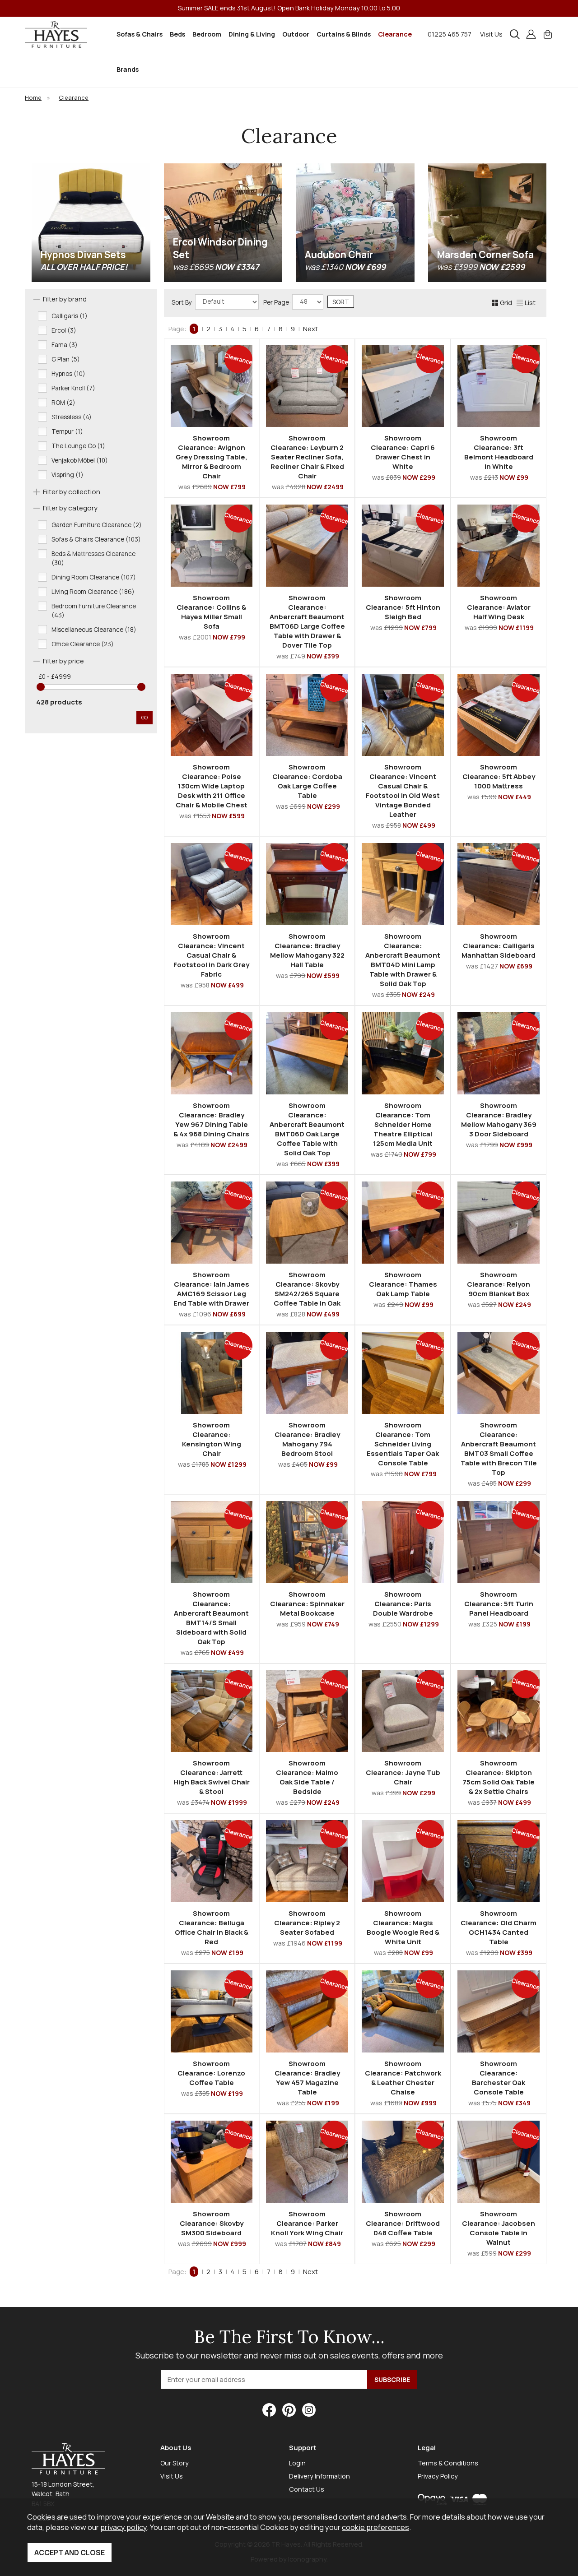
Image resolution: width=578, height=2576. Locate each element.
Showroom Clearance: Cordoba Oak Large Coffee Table (307, 781)
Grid (506, 303)
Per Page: (278, 302)
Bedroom (207, 34)
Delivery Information (319, 2476)
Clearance (395, 34)
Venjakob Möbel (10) (80, 460)
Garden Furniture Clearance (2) (97, 525)
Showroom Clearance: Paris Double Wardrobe (403, 1604)
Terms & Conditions (448, 2463)
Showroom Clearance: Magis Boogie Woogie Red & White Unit (403, 1927)
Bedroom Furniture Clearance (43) (94, 611)
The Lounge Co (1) (78, 446)
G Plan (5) (66, 359)
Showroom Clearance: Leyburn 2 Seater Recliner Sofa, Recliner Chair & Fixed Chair (307, 457)
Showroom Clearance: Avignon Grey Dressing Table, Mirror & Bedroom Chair (212, 457)
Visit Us (491, 34)
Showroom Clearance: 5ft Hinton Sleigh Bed (403, 607)
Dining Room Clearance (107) (94, 577)
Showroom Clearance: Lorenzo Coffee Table (211, 2073)
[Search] (515, 34)
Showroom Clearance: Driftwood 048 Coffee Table (403, 2223)
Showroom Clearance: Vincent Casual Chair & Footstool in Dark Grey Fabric (211, 955)
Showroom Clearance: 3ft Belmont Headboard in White (499, 452)
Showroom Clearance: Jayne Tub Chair (403, 1772)
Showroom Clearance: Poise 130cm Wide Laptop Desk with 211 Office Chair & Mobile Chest (212, 786)
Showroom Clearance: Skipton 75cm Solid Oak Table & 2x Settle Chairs (499, 1777)
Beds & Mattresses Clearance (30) (93, 558)
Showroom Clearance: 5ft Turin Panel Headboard (499, 1604)
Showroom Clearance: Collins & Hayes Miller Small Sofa (211, 612)
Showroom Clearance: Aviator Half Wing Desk (499, 607)
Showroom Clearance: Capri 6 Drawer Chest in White (403, 452)
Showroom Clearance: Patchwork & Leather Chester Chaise (403, 2078)
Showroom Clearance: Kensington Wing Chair (212, 1439)
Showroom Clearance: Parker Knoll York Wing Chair (307, 2223)
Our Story (175, 2463)
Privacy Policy (438, 2476)
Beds (177, 34)
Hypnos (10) (68, 374)
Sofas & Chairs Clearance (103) (96, 539)
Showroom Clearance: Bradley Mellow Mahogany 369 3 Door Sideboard (499, 1120)
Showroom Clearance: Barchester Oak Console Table (499, 2078)
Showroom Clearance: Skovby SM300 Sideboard (212, 2223)
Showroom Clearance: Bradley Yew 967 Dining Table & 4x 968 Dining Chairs (211, 1120)
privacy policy (124, 2527)
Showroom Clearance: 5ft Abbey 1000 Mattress (499, 776)
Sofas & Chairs (140, 34)
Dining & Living (252, 34)
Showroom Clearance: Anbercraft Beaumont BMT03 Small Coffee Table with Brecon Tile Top (499, 1449)
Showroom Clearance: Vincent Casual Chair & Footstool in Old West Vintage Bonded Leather (403, 791)
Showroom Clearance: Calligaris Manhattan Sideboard (499, 946)
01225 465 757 (450, 34)
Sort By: (183, 302)
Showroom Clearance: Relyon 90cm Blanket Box (499, 1284)
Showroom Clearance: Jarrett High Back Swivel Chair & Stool (212, 1777)
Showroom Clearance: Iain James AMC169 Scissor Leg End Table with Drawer (211, 1289)
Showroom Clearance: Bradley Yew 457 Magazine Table (307, 2078)
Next (310, 329)
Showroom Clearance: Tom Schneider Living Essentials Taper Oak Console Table (403, 1444)
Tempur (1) (67, 431)
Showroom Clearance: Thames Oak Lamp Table (403, 1284)
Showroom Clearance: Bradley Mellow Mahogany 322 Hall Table (307, 950)
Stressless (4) (72, 417)
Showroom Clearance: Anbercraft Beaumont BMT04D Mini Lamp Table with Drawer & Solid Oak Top (403, 960)
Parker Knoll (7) (73, 388)
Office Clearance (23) (83, 644)
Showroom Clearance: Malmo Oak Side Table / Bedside (307, 1777)
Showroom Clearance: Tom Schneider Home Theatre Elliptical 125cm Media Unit (403, 1124)
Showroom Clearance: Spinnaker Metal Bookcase (307, 1604)
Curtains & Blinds (344, 34)
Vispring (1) (68, 475)
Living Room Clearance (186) (93, 592)
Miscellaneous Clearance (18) (94, 630)
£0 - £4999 (55, 676)
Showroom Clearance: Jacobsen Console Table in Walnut (499, 2228)
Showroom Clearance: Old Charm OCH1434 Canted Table (499, 1927)
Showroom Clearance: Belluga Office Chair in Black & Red (212, 1927)
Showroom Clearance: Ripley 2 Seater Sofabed (307, 1923)
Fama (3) (65, 345)
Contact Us (307, 2489)
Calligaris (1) (70, 316)
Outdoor (296, 34)
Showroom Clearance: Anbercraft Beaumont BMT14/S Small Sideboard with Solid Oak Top (211, 1618)
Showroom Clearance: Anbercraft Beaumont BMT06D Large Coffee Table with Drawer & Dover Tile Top (307, 621)
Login (297, 2463)
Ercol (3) (64, 330)
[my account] (531, 34)
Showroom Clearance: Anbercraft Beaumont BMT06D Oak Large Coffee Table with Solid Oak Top (307, 1129)
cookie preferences (375, 2527)
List (530, 303)
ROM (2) (63, 403)
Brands (128, 69)
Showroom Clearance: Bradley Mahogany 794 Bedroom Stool (307, 1439)
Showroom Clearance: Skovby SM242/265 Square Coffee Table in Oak (307, 1289)
